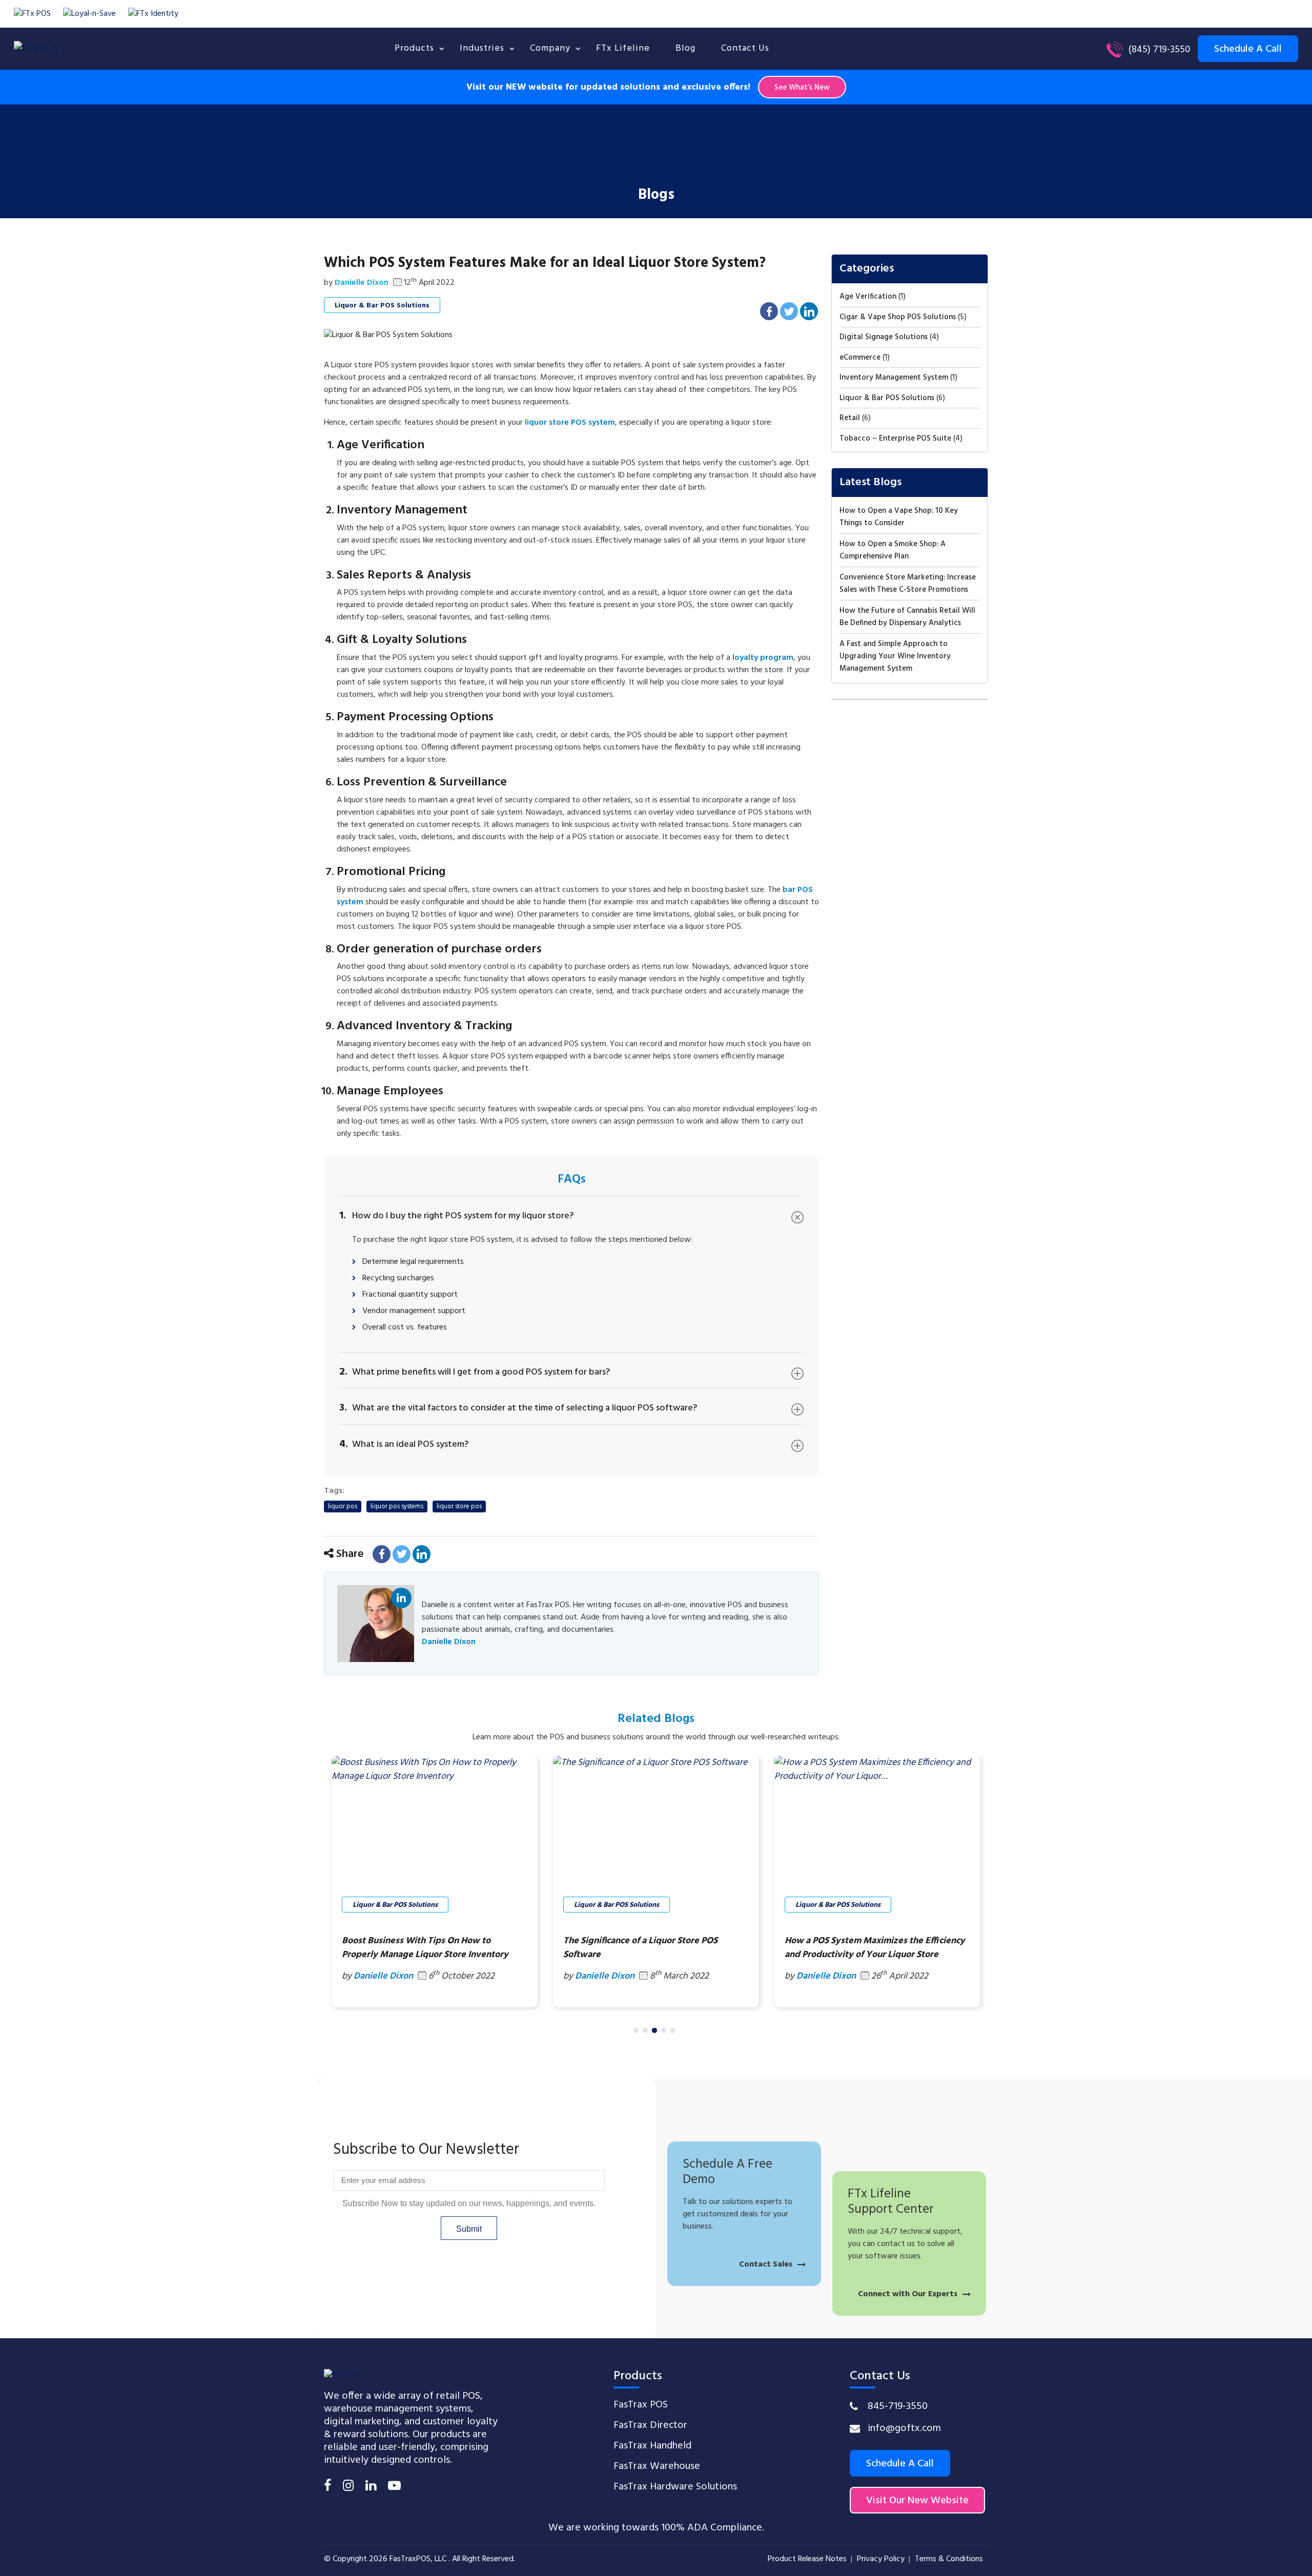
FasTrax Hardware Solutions (675, 2487)
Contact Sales (766, 2265)
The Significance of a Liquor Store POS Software (419, 1948)
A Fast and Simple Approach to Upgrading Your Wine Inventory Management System (895, 656)
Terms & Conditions (949, 2559)
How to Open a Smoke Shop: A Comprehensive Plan (893, 550)
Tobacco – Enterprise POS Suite (895, 439)
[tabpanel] (435, 1882)
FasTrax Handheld (652, 2446)
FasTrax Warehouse (657, 2466)
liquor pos (343, 1507)
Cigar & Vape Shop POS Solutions (898, 317)
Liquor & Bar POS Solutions (382, 306)
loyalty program (763, 658)
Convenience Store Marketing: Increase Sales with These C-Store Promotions (908, 584)
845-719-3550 (898, 2406)
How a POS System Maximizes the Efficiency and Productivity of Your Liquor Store (653, 1948)
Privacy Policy (881, 2559)
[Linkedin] (371, 2487)
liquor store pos (459, 1507)
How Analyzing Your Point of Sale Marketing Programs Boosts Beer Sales (876, 1948)
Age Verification (868, 297)
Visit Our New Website (917, 2501)
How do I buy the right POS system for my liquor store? (456, 1215)
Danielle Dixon (401, 1600)
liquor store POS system (570, 423)
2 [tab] (645, 2031)
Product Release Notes (807, 2559)
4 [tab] (664, 2031)
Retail (850, 418)
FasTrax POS (641, 2405)
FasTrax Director (650, 2425)
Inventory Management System (894, 378)
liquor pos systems (397, 1507)
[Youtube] (394, 2487)
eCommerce (860, 358)
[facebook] (327, 2487)
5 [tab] (673, 2031)
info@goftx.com (904, 2428)
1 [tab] (636, 2031)
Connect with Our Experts (908, 2294)
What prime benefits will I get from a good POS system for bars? (475, 1371)
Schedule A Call (900, 2464)
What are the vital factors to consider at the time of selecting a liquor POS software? (518, 1407)
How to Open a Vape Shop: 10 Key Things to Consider (899, 517)
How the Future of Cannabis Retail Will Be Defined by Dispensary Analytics (907, 617)
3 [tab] (654, 2031)
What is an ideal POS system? (404, 1443)
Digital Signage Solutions (884, 337)
